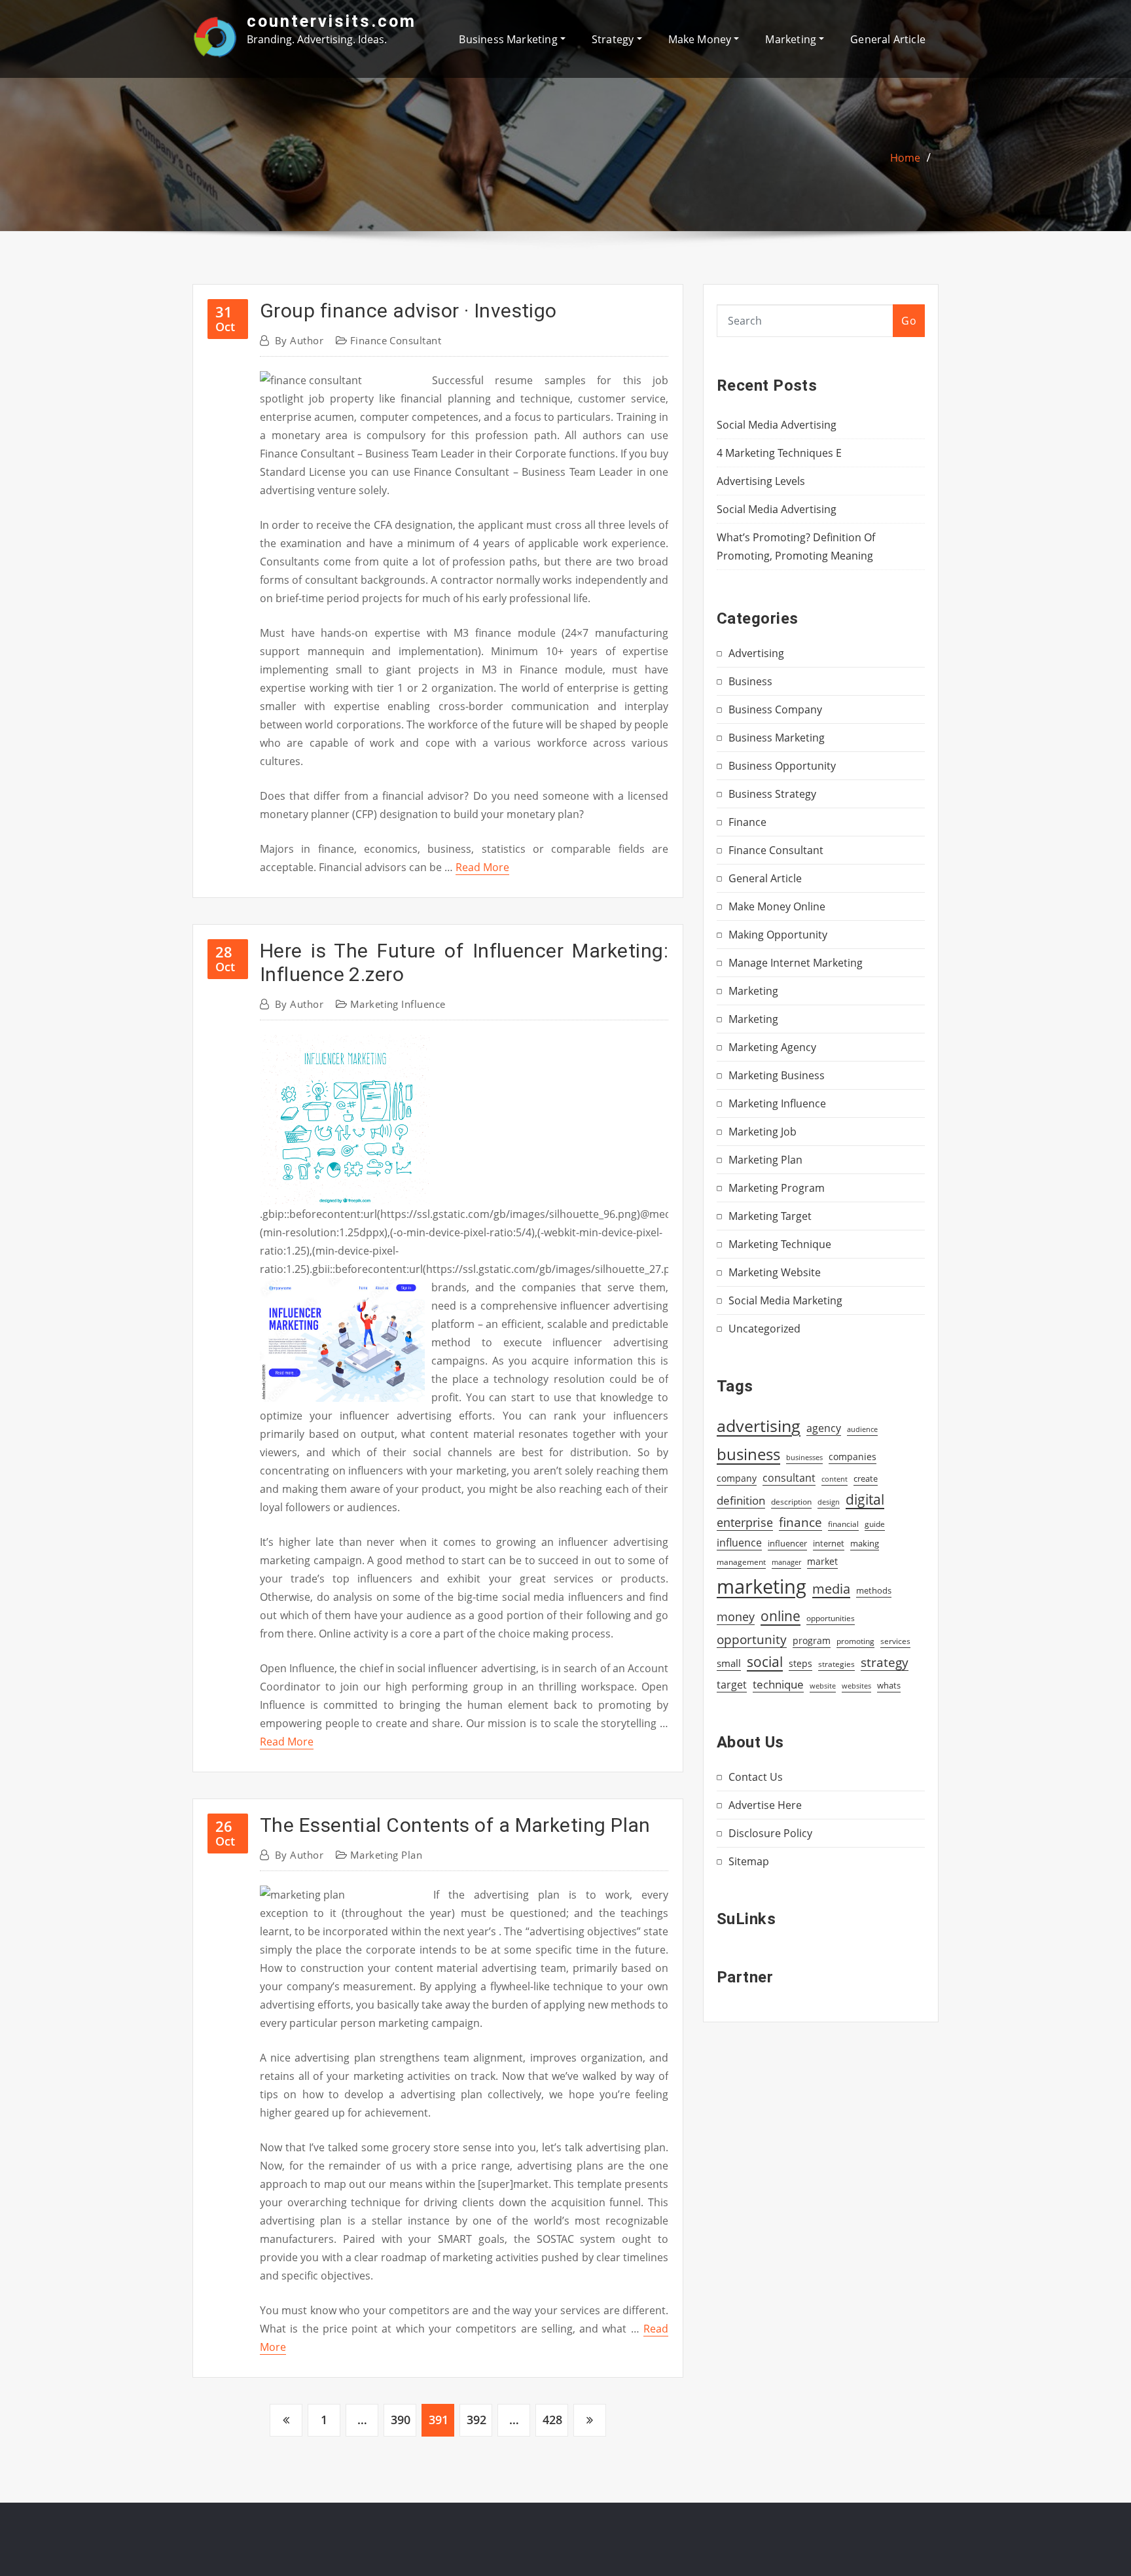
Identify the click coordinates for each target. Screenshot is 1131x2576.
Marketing (792, 39)
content (835, 1479)
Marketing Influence (398, 1004)
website (823, 1686)
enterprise (745, 1522)
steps (800, 1663)
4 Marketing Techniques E (779, 453)
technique (778, 1684)
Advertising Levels (761, 481)
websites (856, 1686)
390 (401, 2420)
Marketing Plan (386, 1855)
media (831, 1588)
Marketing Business (777, 1075)
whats (889, 1685)
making (865, 1543)
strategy (885, 1662)
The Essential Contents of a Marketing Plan (455, 1825)
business (748, 1454)
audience (862, 1429)
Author (299, 340)
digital (865, 1499)
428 (552, 2420)
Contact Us (756, 1777)
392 (476, 2420)
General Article (888, 39)
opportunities (831, 1618)
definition (741, 1500)
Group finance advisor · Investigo (408, 311)
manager (786, 1562)
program (812, 1640)
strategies (836, 1664)
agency (824, 1428)
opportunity (752, 1639)
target (732, 1685)
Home (905, 158)
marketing (762, 1586)
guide (875, 1524)
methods (874, 1590)
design (829, 1502)
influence (739, 1543)
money (736, 1617)
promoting (855, 1641)
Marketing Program (777, 1188)
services (895, 1641)
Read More (482, 867)
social (765, 1662)
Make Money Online (777, 906)
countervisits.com (332, 21)
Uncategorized (764, 1329)
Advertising (756, 653)
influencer (787, 1543)
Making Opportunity (778, 935)
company (737, 1478)
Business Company (775, 709)
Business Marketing (509, 39)
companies (853, 1457)
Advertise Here (765, 1805)
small (729, 1663)
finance (800, 1522)
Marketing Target (770, 1216)
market (822, 1561)
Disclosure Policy (770, 1833)
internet (829, 1543)
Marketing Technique (780, 1244)
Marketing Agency (772, 1047)
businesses (804, 1457)
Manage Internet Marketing (796, 963)
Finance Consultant (396, 340)
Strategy (614, 39)
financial (843, 1524)
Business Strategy (772, 794)
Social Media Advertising (777, 425)
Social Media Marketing (785, 1300)
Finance (747, 822)
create (866, 1478)
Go (909, 321)
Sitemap (749, 1861)
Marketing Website (775, 1272)
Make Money (701, 39)
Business (750, 681)
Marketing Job (763, 1132)
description (791, 1502)
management (741, 1562)
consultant (789, 1478)
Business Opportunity (782, 766)
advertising (759, 1425)
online (781, 1616)
